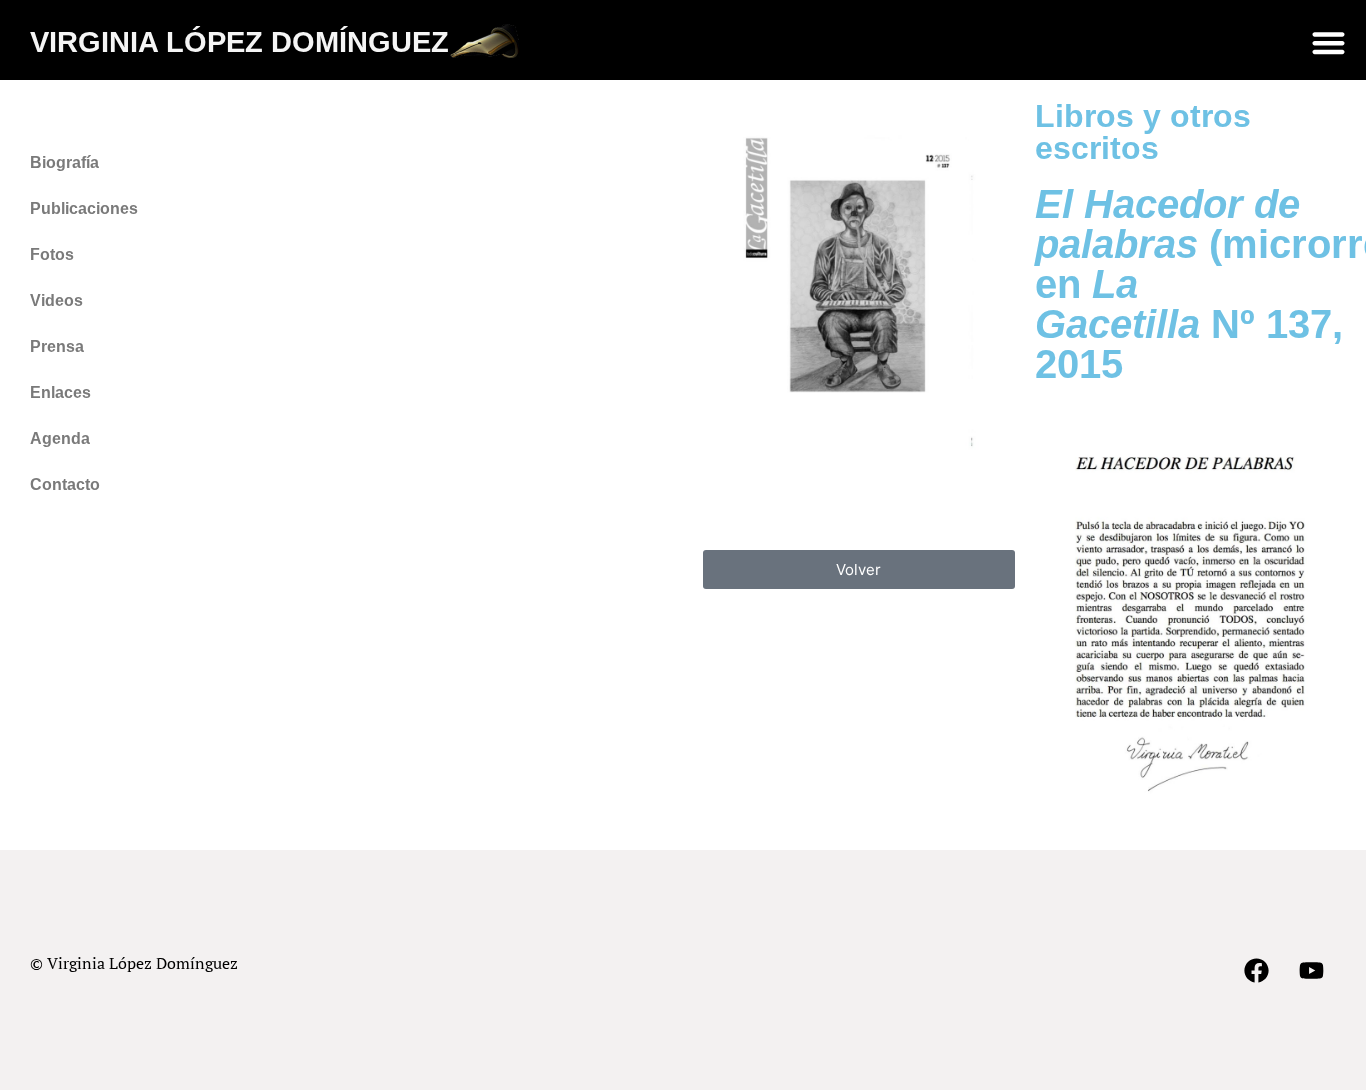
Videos (56, 300)
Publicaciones (84, 208)
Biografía (64, 162)
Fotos (52, 254)
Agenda (60, 438)
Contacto (65, 484)
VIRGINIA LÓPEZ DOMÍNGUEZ (239, 42)
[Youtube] (1311, 970)
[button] (1328, 42)
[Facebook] (1256, 970)
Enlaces (60, 392)
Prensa (57, 346)
